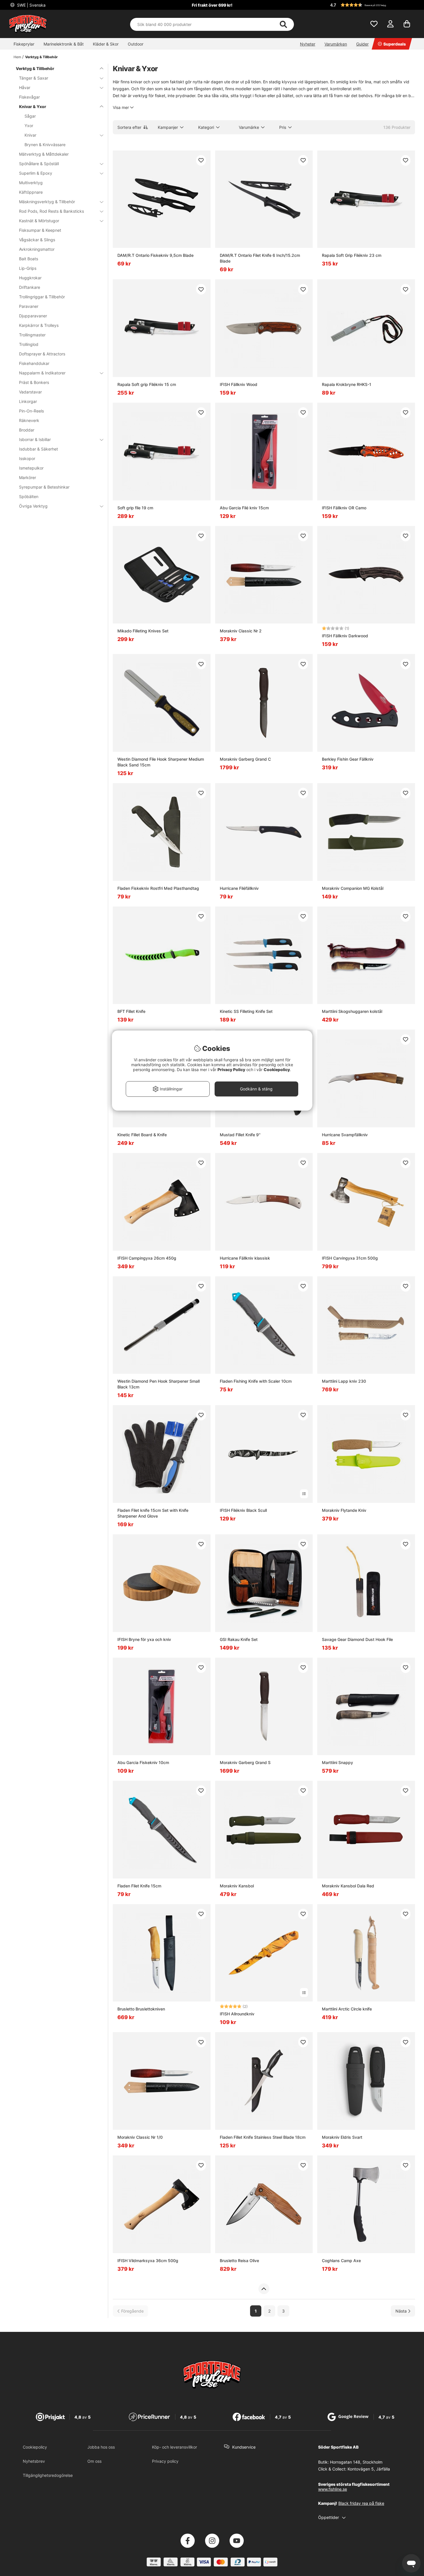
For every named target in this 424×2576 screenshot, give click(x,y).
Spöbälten (29, 496)
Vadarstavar (30, 392)
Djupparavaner (33, 316)
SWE (31, 5)
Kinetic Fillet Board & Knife (142, 1135)
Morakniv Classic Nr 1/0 (140, 2137)
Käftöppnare (31, 192)
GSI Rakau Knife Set (239, 1639)
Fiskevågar (29, 97)
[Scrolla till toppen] (264, 2289)
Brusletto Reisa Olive (239, 2261)
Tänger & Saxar (34, 78)
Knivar (30, 135)
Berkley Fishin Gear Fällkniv (348, 759)
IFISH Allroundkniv (237, 2014)
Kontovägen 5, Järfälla (369, 2469)
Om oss (94, 2461)
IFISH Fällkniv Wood (239, 384)
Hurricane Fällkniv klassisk (245, 1258)
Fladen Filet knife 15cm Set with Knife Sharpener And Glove (153, 1513)
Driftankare (30, 287)
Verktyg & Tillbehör (41, 57)
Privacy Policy (231, 1070)
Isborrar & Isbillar (35, 439)
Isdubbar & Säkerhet (39, 449)
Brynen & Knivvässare (45, 145)
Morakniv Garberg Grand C (245, 759)
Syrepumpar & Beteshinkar (44, 487)
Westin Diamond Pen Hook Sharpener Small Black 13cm (158, 1384)
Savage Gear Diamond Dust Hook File (357, 1639)
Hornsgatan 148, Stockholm (356, 2462)
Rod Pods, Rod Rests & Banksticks (51, 211)
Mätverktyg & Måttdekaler (44, 154)
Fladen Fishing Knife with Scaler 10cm (256, 1381)
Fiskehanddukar (34, 363)
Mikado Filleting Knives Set (143, 631)
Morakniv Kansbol (237, 1886)
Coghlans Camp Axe (341, 2261)
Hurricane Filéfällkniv (239, 888)
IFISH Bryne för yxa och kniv (144, 1639)
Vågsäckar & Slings (37, 240)
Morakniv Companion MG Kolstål (353, 888)
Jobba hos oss (101, 2447)
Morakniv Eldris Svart (342, 2137)
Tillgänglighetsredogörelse (48, 2475)
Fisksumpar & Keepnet (40, 230)
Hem (17, 57)
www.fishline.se (333, 2489)
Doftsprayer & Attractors (42, 354)
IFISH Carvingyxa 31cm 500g (350, 1258)
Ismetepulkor (31, 468)
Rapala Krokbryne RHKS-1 (347, 384)
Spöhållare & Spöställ (39, 164)
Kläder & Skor (106, 44)
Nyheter (308, 44)
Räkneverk (29, 420)
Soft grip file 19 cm (135, 508)
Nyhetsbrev (34, 2461)
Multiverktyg (31, 183)
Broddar (27, 430)
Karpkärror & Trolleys (39, 325)
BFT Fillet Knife (131, 1011)
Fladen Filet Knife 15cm (139, 1886)
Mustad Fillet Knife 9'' (240, 1135)
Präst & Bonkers (34, 382)
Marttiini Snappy (337, 1762)
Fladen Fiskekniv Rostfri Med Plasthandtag (158, 888)
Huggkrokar (30, 278)
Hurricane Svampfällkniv (345, 1135)
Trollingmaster (32, 335)
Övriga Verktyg (33, 506)
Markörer (28, 477)
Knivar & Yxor (33, 107)
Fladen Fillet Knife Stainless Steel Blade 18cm (263, 2137)
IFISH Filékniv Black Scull (243, 1510)
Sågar (30, 116)
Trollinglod (29, 344)
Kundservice (244, 2447)
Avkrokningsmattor (37, 249)
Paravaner (29, 306)
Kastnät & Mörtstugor (39, 221)
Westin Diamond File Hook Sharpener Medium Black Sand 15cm (161, 762)
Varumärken (336, 44)
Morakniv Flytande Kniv (344, 1510)
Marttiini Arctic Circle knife (347, 2009)
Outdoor (136, 44)
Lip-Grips (28, 268)
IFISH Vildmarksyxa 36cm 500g (148, 2261)
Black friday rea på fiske (361, 2503)
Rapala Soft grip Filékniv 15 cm (147, 384)
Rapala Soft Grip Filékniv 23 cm (352, 255)
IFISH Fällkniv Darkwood (345, 636)
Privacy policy (165, 2461)
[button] (372, 5)
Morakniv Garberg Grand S (245, 1762)
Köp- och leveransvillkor (175, 2447)
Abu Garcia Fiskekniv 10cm (143, 1762)
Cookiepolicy (35, 2447)
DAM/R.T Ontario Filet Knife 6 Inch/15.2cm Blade (260, 258)
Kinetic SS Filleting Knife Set (246, 1011)
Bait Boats (29, 259)
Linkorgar (28, 401)
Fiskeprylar (24, 44)
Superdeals (395, 44)
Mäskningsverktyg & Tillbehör (47, 202)
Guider (362, 44)
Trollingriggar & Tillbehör (42, 297)
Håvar (25, 87)
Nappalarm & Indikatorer (42, 373)
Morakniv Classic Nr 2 (241, 631)
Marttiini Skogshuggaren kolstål (352, 1011)
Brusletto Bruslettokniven (141, 2009)
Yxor (29, 126)
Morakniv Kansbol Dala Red (348, 1886)
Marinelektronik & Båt (64, 44)
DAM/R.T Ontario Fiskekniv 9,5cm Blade (155, 255)
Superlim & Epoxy (36, 173)
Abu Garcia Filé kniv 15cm (244, 508)
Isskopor (27, 458)
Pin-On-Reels (31, 411)
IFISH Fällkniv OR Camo (344, 508)
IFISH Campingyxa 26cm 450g (147, 1258)
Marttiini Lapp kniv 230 (344, 1381)
